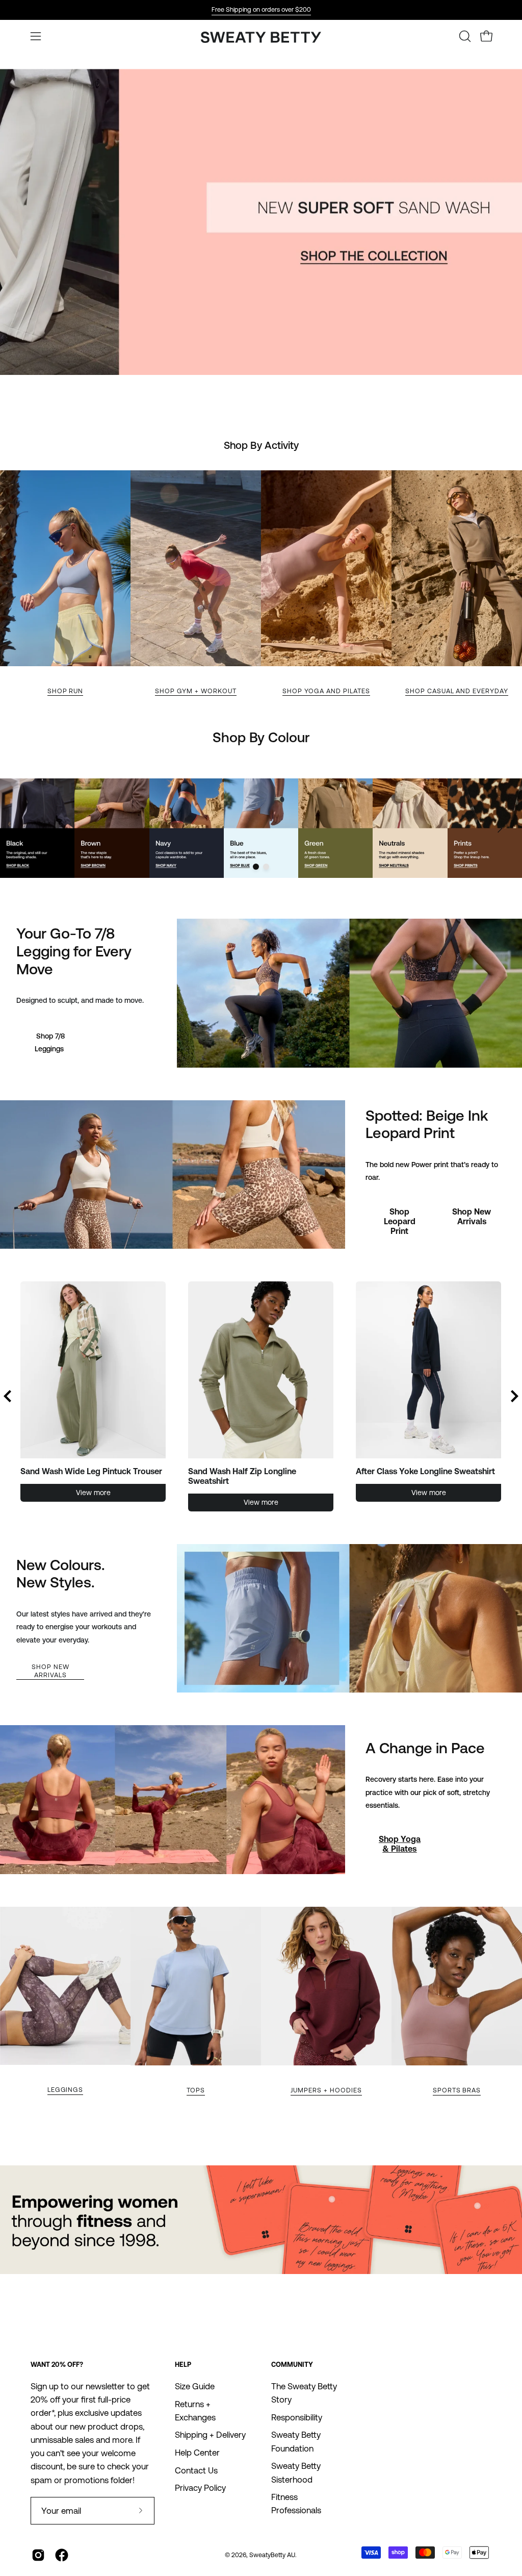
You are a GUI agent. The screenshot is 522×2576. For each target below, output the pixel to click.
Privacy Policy (200, 2488)
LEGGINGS (66, 2090)
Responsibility (297, 2417)
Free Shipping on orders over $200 (261, 9)
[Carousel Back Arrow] (8, 1396)
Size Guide (195, 2386)
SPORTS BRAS (457, 2090)
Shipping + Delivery (210, 2435)
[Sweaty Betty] (261, 39)
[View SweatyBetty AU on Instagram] (38, 2555)
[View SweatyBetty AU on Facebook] (62, 2555)
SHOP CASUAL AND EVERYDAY (457, 691)
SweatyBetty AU (272, 2555)
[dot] (256, 867)
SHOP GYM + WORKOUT (195, 691)
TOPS (196, 2090)
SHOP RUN (66, 691)
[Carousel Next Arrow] (500, 828)
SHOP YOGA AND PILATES (326, 691)
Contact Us (196, 2470)
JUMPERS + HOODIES (326, 2090)
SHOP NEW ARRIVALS (50, 1671)
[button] (464, 36)
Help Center (197, 2453)
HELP (183, 2365)
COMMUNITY (292, 2365)
